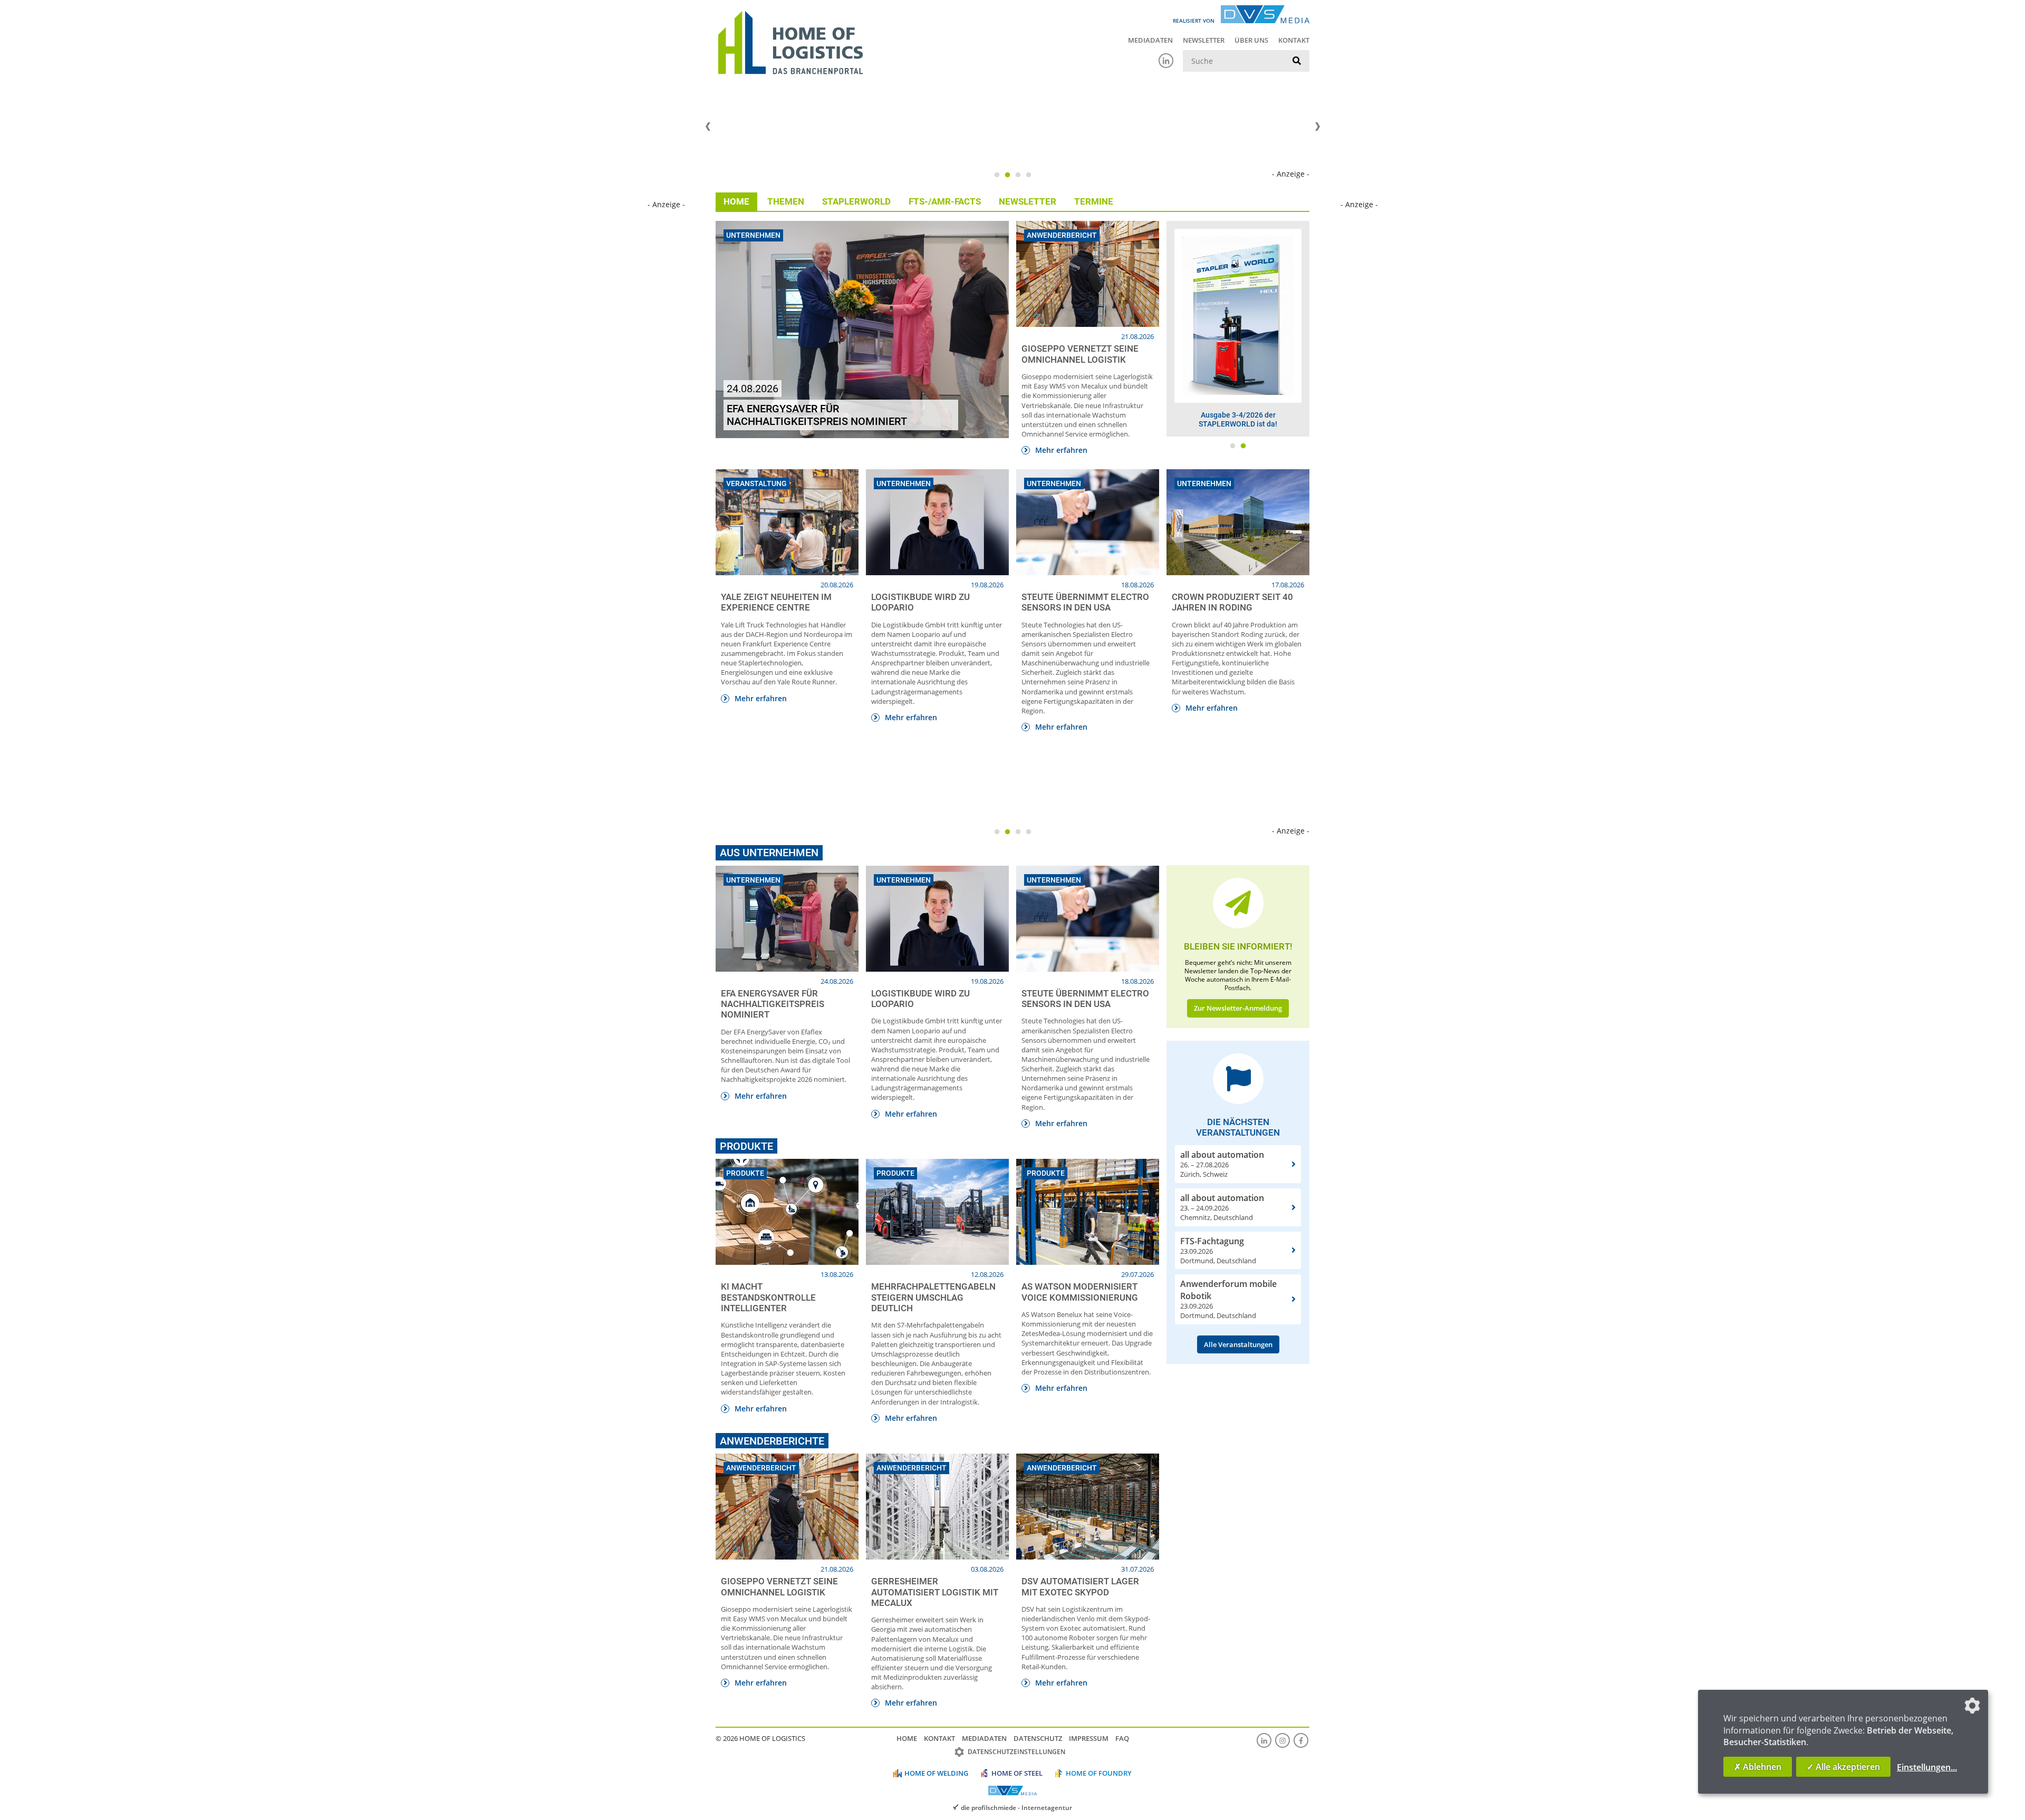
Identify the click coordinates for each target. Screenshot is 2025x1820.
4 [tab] (1028, 175)
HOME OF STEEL (1017, 1773)
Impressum (1089, 1738)
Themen (786, 201)
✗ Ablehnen (1758, 1767)
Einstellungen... (1927, 1767)
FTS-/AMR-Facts (945, 201)
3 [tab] (1018, 175)
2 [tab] (1007, 175)
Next (1317, 127)
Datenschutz (1038, 1738)
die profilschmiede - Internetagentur (1016, 1807)
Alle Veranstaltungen (1238, 1344)
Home (736, 201)
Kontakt (1294, 40)
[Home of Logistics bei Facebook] (1301, 1740)
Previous (708, 127)
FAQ (1122, 1738)
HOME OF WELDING (936, 1773)
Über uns (1251, 40)
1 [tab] (997, 175)
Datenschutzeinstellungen (1016, 1752)
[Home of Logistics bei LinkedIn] (1166, 61)
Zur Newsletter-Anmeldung (1238, 1008)
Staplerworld (856, 201)
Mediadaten (1150, 40)
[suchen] (1297, 61)
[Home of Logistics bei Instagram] (1282, 1740)
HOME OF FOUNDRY (1099, 1773)
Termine (1094, 201)
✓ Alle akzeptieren (1843, 1767)
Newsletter (1204, 40)
